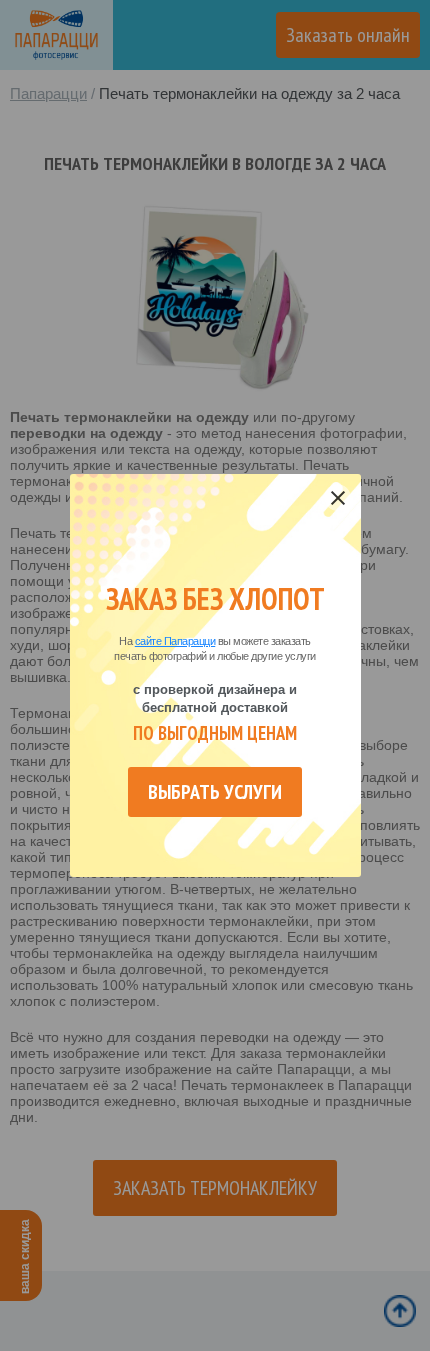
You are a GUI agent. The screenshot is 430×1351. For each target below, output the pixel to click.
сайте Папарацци (175, 641)
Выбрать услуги (215, 792)
